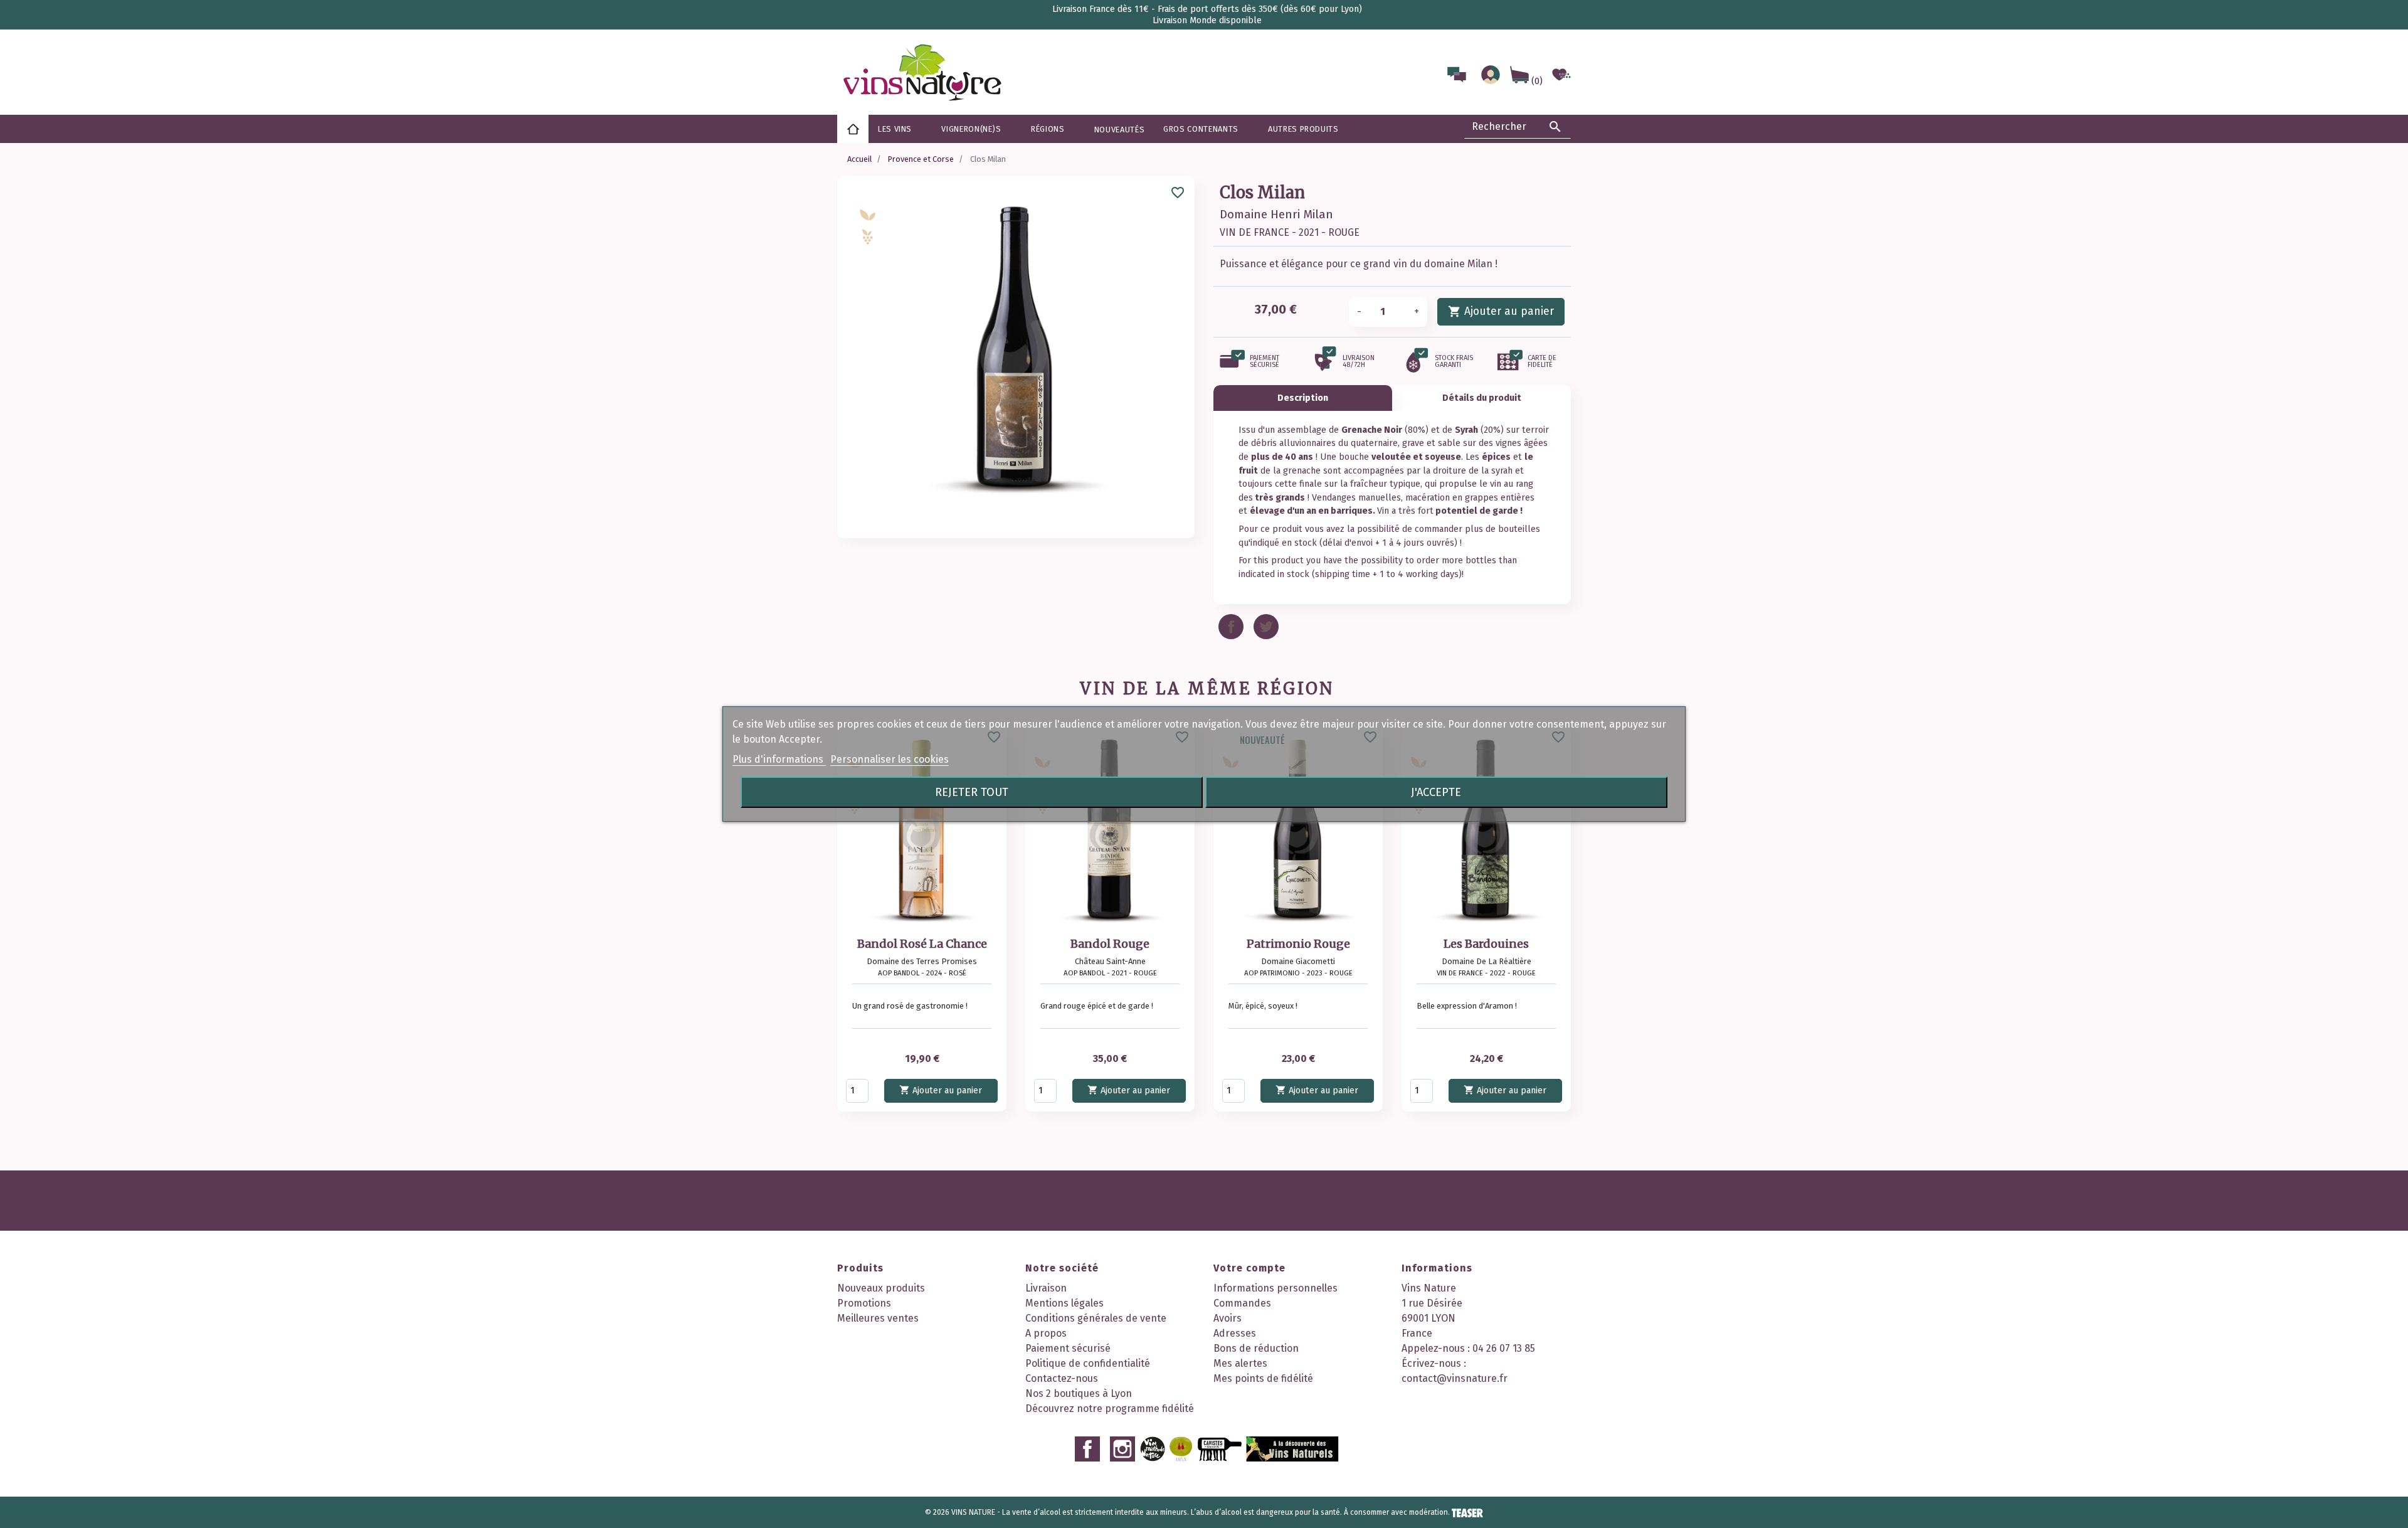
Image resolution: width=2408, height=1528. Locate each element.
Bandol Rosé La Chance (922, 944)
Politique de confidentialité (1088, 1363)
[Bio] (868, 214)
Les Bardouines (1486, 944)
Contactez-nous (1062, 1378)
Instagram (1122, 1449)
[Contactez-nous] (1457, 77)
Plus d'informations (779, 759)
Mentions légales (1064, 1303)
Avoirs (1228, 1318)
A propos (1046, 1333)
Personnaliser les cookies (890, 759)
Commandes (1242, 1303)
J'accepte (1436, 792)
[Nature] (868, 236)
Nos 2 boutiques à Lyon (1079, 1393)
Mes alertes (1240, 1363)
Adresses (1235, 1333)
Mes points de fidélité (1263, 1378)
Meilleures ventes (878, 1318)
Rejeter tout (972, 792)
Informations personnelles (1275, 1288)
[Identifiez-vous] (1491, 81)
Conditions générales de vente (1096, 1318)
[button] (1053, 129)
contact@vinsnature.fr (1455, 1378)
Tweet (1266, 627)
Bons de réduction (1256, 1348)
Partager (1231, 627)
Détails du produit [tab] (1482, 398)
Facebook (1087, 1449)
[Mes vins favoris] (1561, 81)
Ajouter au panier (1501, 311)
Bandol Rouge (1110, 944)
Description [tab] (1303, 398)
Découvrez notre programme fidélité (1110, 1409)
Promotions (864, 1303)
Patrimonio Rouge (1298, 944)
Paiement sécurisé (1068, 1348)
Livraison (1046, 1288)
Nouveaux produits (881, 1288)
